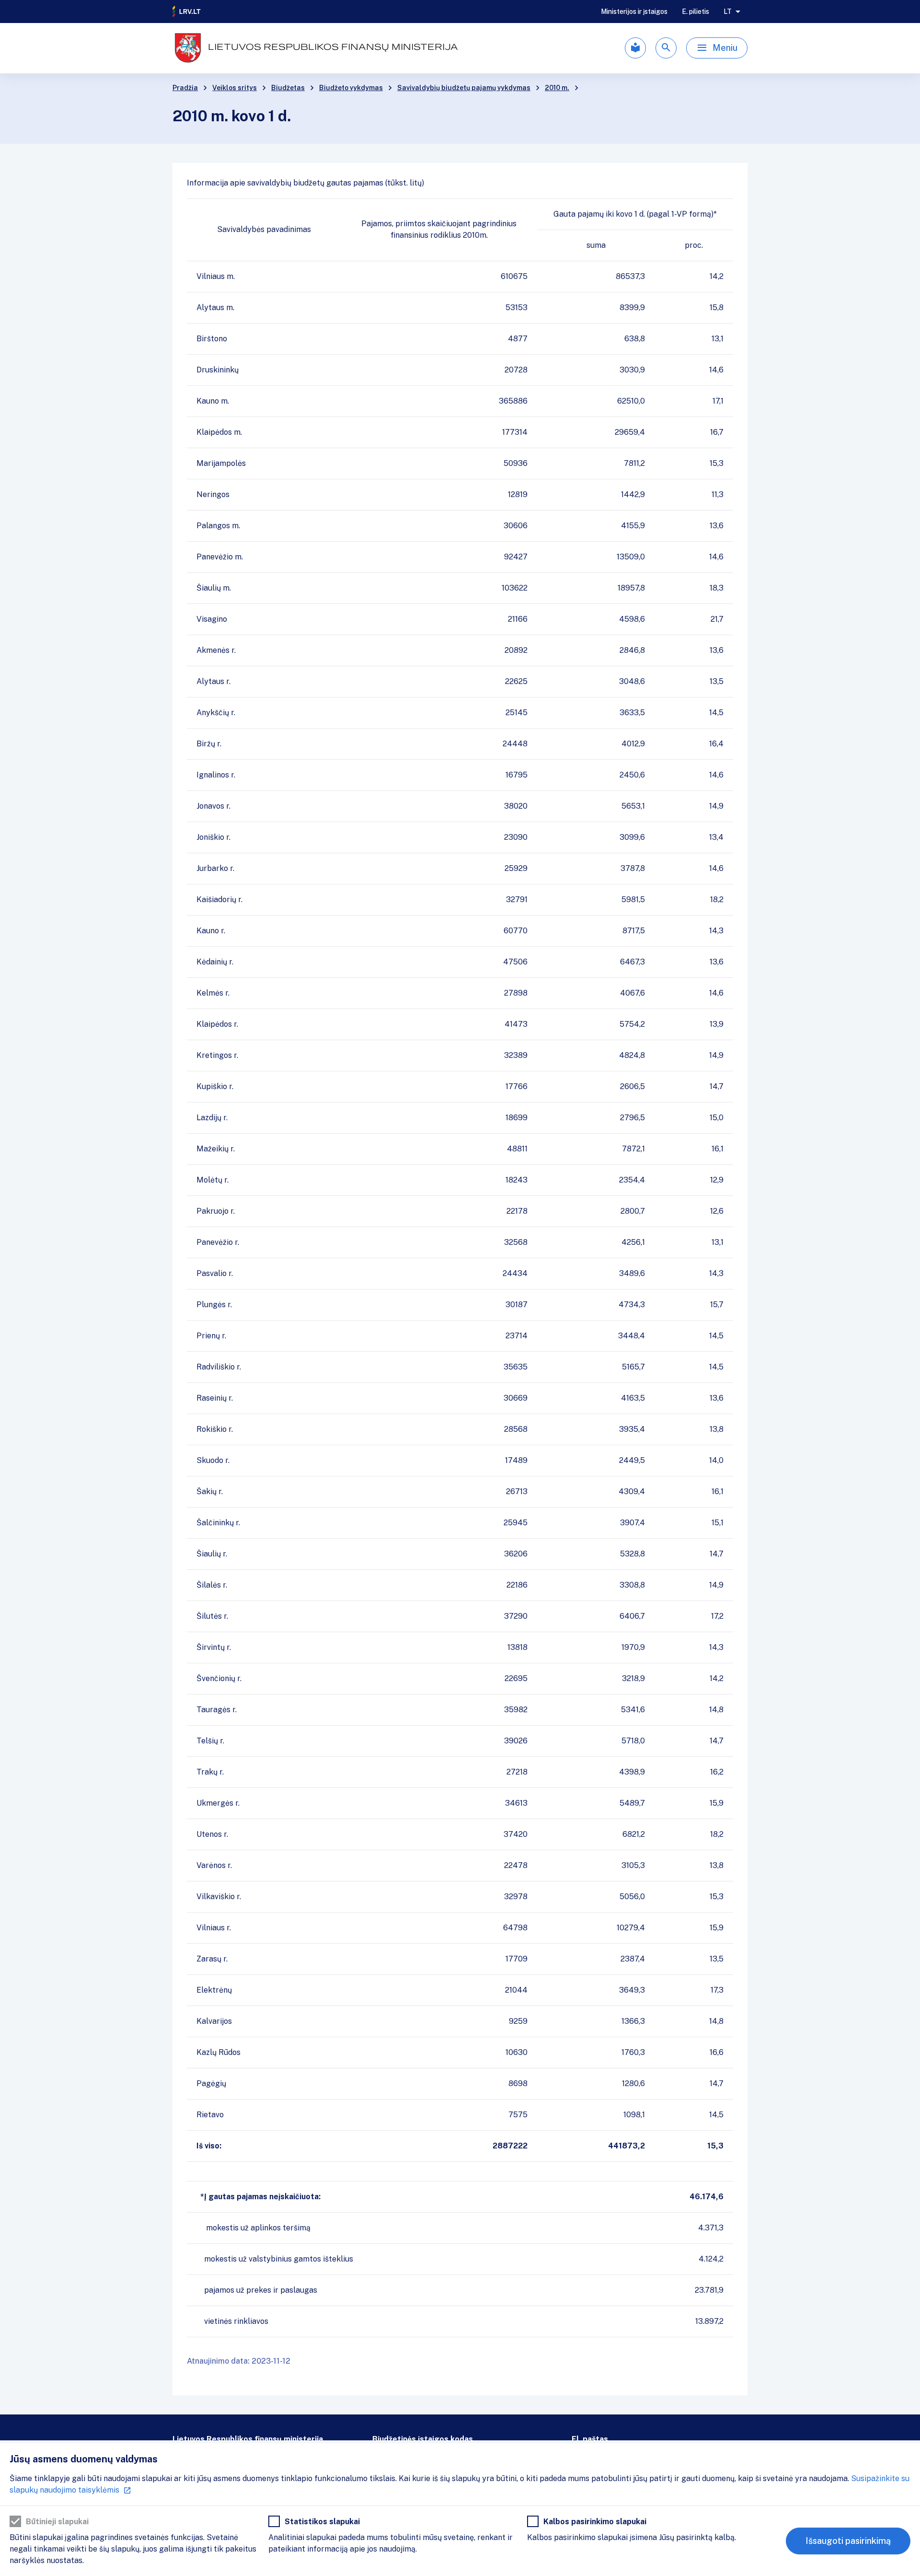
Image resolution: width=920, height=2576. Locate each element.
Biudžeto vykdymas (351, 88)
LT (728, 12)
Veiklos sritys (235, 88)
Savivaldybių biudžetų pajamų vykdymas (464, 88)
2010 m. (557, 88)
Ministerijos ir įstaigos (634, 12)
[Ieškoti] (666, 48)
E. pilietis (696, 12)
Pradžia (185, 88)
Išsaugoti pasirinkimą (848, 2541)
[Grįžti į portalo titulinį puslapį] (187, 12)
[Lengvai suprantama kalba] (635, 48)
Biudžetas (288, 88)
